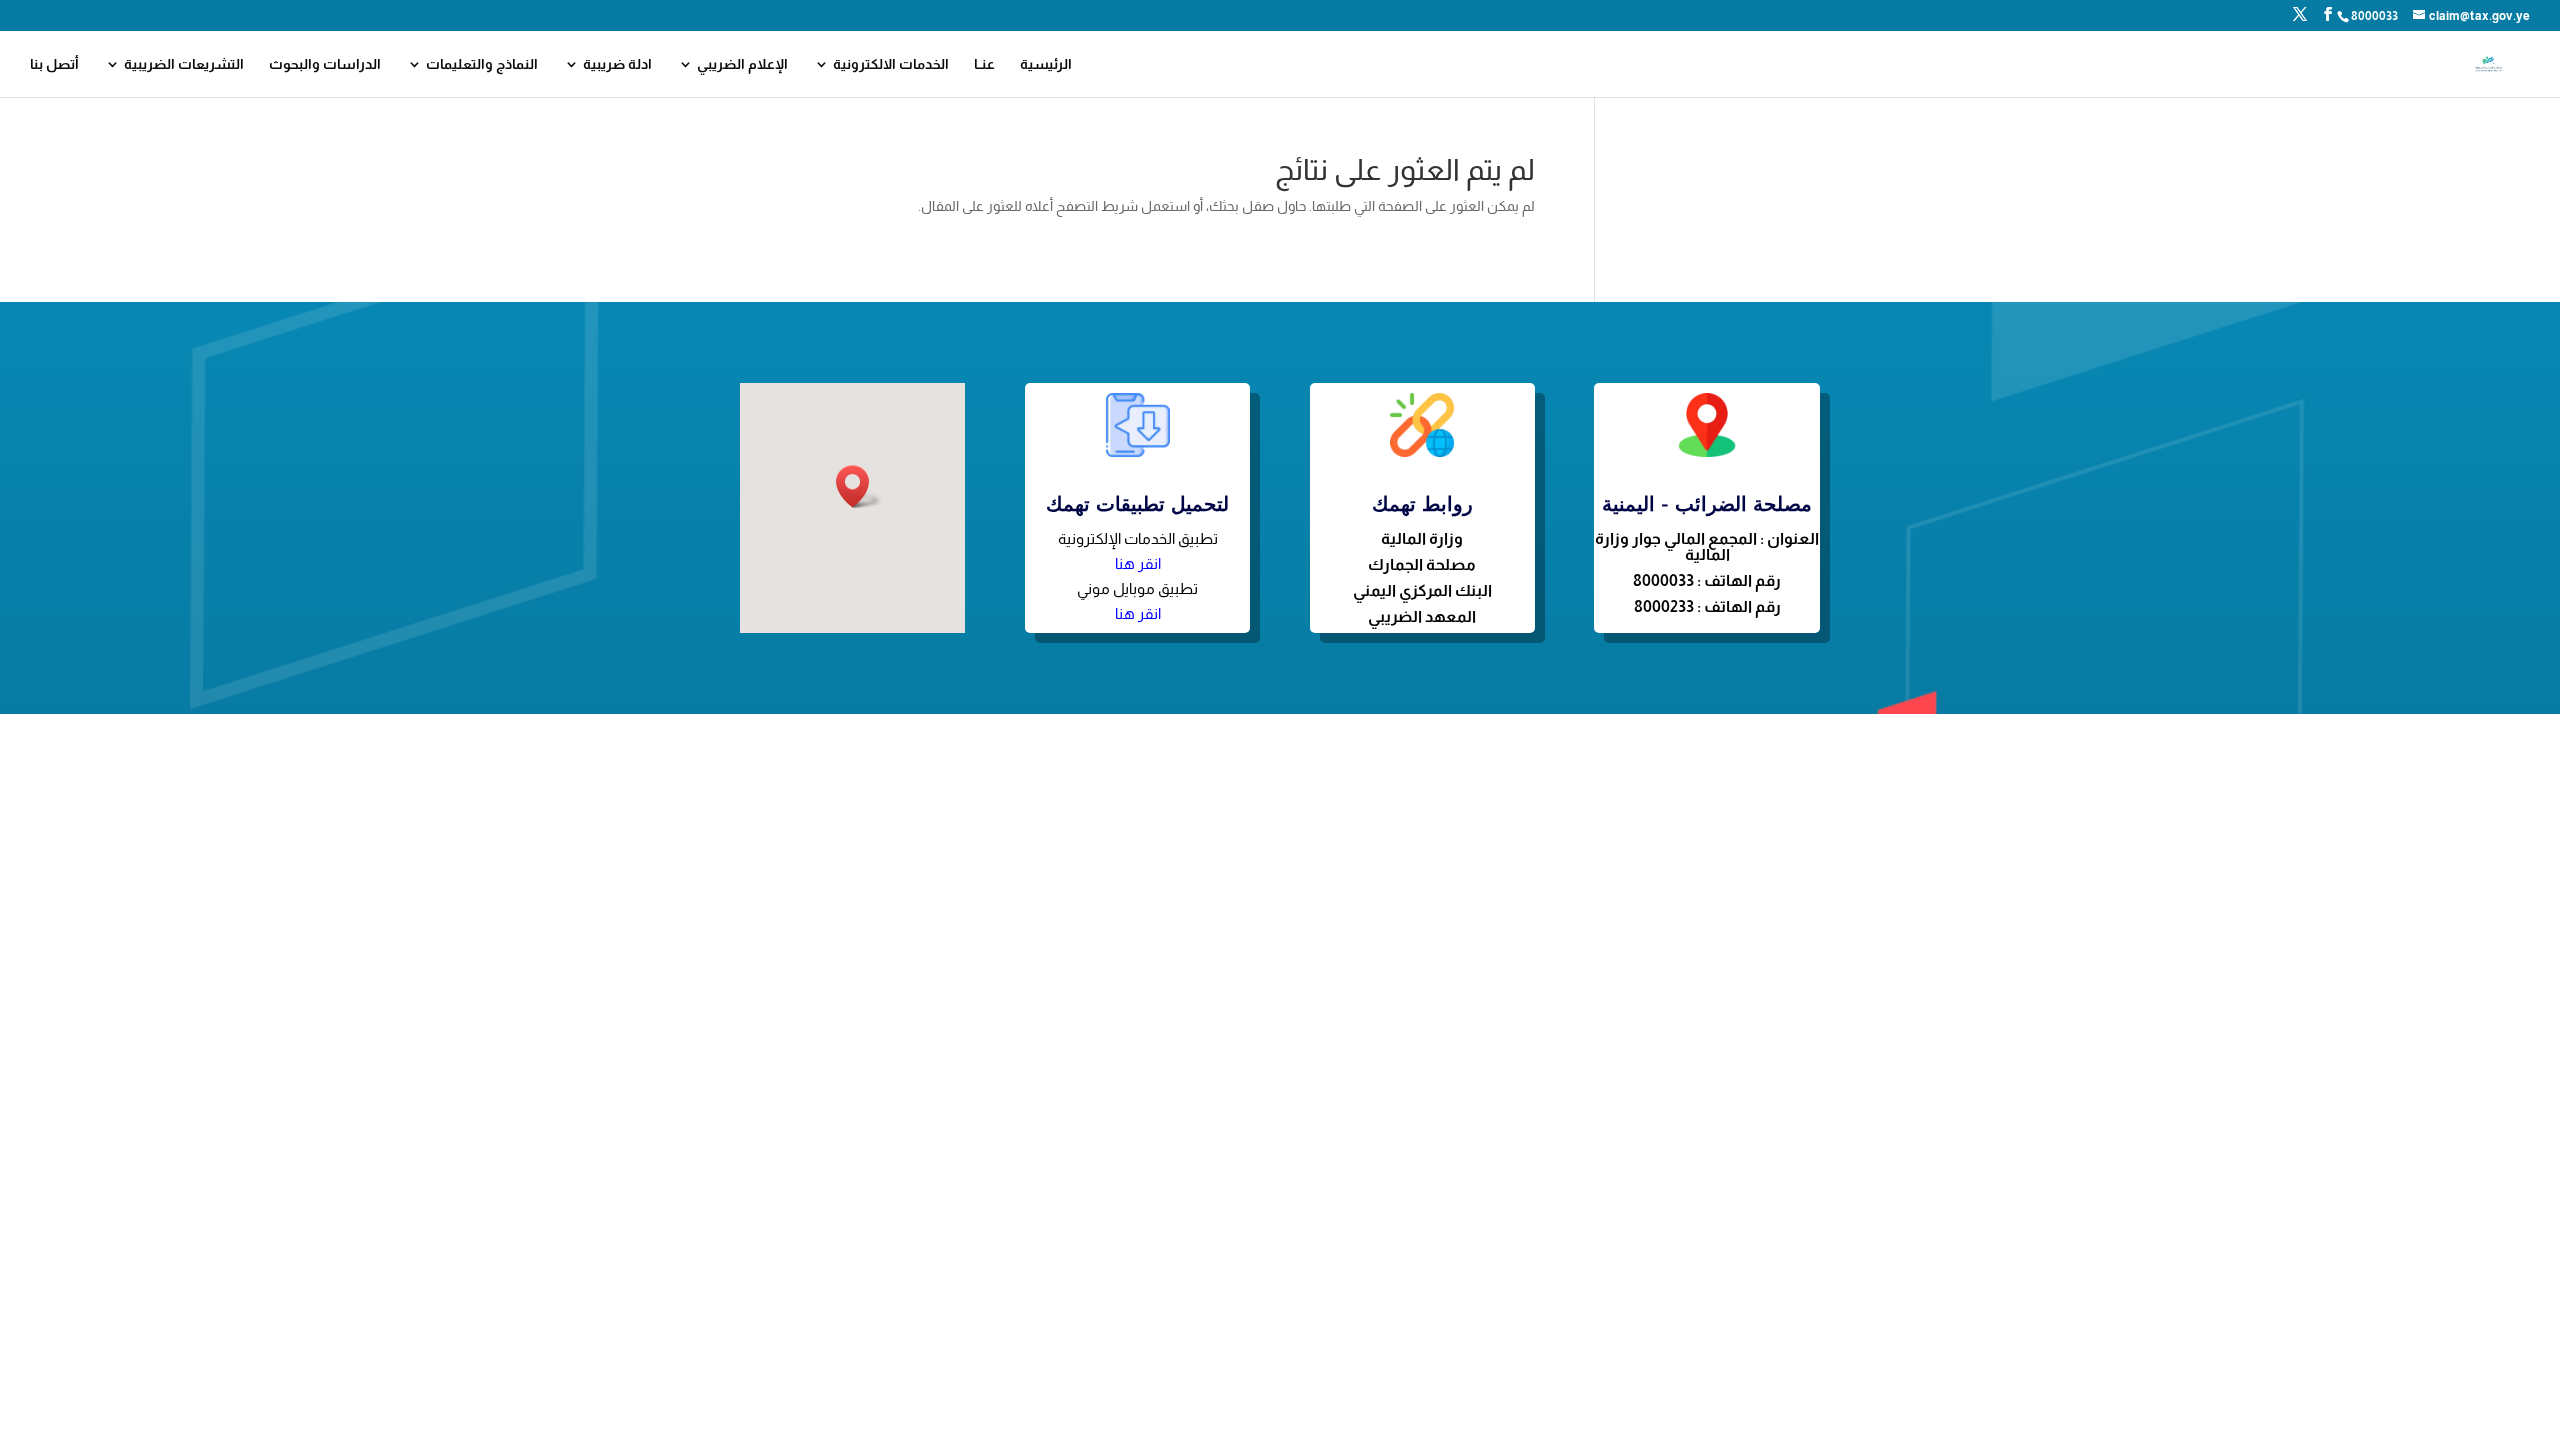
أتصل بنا (54, 64)
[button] (859, 486)
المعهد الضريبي (1422, 616)
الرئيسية (1046, 64)
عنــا (984, 64)
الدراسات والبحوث (325, 64)
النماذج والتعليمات (482, 64)
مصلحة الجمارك (1422, 564)
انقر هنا (1138, 563)
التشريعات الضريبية (184, 64)
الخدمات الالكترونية (891, 64)
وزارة (1446, 538)
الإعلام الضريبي (742, 64)
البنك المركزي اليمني (1422, 590)
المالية (1405, 538)
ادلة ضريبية (617, 64)
